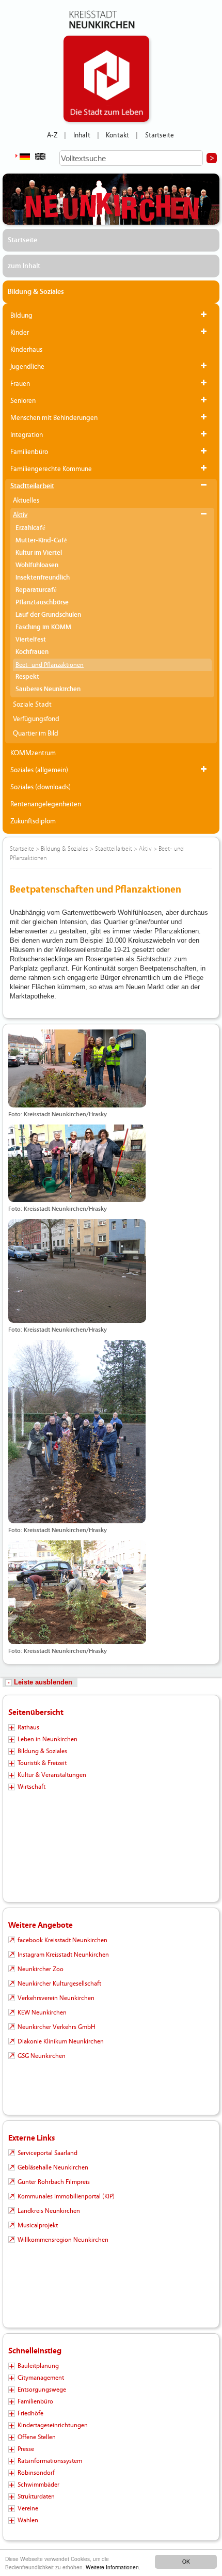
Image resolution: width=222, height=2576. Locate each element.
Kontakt (117, 135)
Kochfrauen (32, 652)
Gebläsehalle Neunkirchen (53, 2167)
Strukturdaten (36, 2496)
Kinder (20, 333)
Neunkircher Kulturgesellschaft (59, 1984)
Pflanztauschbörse (42, 603)
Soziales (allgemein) (39, 770)
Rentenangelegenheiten (46, 804)
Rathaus (28, 1727)
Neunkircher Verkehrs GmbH (57, 2027)
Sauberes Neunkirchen (48, 689)
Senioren (23, 401)
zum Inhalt (24, 266)
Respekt (27, 677)
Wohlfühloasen (37, 565)
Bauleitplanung (38, 2366)
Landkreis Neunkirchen (49, 2211)
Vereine (28, 2508)
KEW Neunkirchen (42, 2012)
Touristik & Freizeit (42, 1763)
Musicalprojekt (38, 2225)
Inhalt (82, 135)
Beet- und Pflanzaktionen (50, 665)
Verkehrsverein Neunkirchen (56, 1998)
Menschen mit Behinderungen (54, 418)
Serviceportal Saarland (47, 2153)
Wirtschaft (31, 1787)
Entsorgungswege (42, 2390)
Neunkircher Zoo (41, 1969)
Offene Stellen (37, 2437)
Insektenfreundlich (43, 578)
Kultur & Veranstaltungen (52, 1775)
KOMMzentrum (33, 753)
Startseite (160, 135)
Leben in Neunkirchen (47, 1739)
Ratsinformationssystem (50, 2461)
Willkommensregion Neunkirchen (63, 2240)
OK (186, 2561)
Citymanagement (41, 2378)
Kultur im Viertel (39, 553)
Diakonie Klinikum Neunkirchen (61, 2041)
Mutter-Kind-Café (41, 541)
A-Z (52, 135)
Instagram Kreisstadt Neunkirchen (63, 1955)
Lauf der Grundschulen (48, 615)
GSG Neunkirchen (42, 2056)
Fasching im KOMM (43, 627)
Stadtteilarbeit (32, 486)
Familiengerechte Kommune (51, 469)
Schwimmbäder (38, 2485)
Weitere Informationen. (113, 2567)
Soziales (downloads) (41, 787)
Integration (27, 435)
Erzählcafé (30, 528)
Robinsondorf (36, 2473)
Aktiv (20, 515)
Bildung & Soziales (36, 292)
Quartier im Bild (36, 733)
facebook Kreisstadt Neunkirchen (62, 1940)
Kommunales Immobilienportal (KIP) (66, 2196)
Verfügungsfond (36, 719)
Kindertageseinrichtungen (53, 2425)
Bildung (21, 316)
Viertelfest (31, 640)
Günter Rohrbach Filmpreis (54, 2182)
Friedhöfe (30, 2413)
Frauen (20, 384)
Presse (26, 2449)
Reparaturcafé (36, 590)
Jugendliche (27, 367)
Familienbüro (29, 452)
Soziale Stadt (32, 705)
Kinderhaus (26, 350)
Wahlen (28, 2520)
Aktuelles (26, 501)
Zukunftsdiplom (33, 821)
